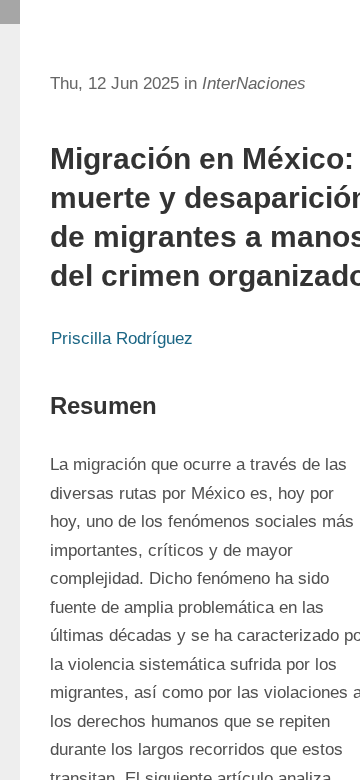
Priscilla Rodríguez (122, 338)
